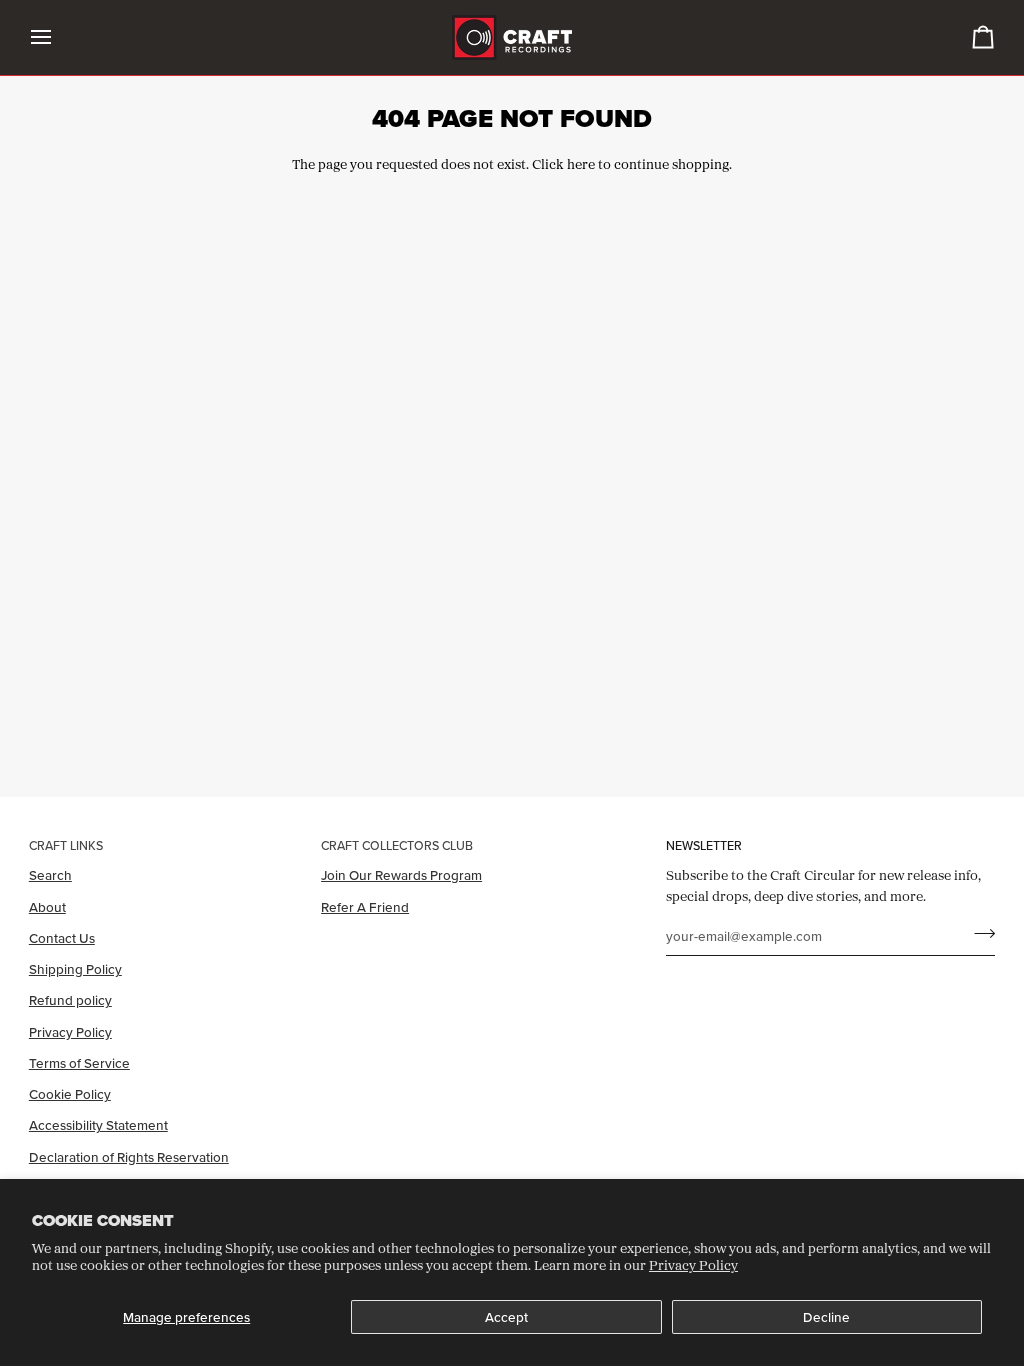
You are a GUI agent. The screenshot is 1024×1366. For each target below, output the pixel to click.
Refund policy (70, 1000)
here (581, 164)
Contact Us (62, 938)
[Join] (978, 934)
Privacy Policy (693, 1265)
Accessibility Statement (98, 1125)
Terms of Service (79, 1063)
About (47, 907)
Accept (506, 1317)
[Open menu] (59, 37)
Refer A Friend (365, 907)
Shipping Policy (75, 969)
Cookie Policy (70, 1094)
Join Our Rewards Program (401, 875)
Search (50, 875)
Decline (826, 1317)
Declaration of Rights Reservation (129, 1157)
